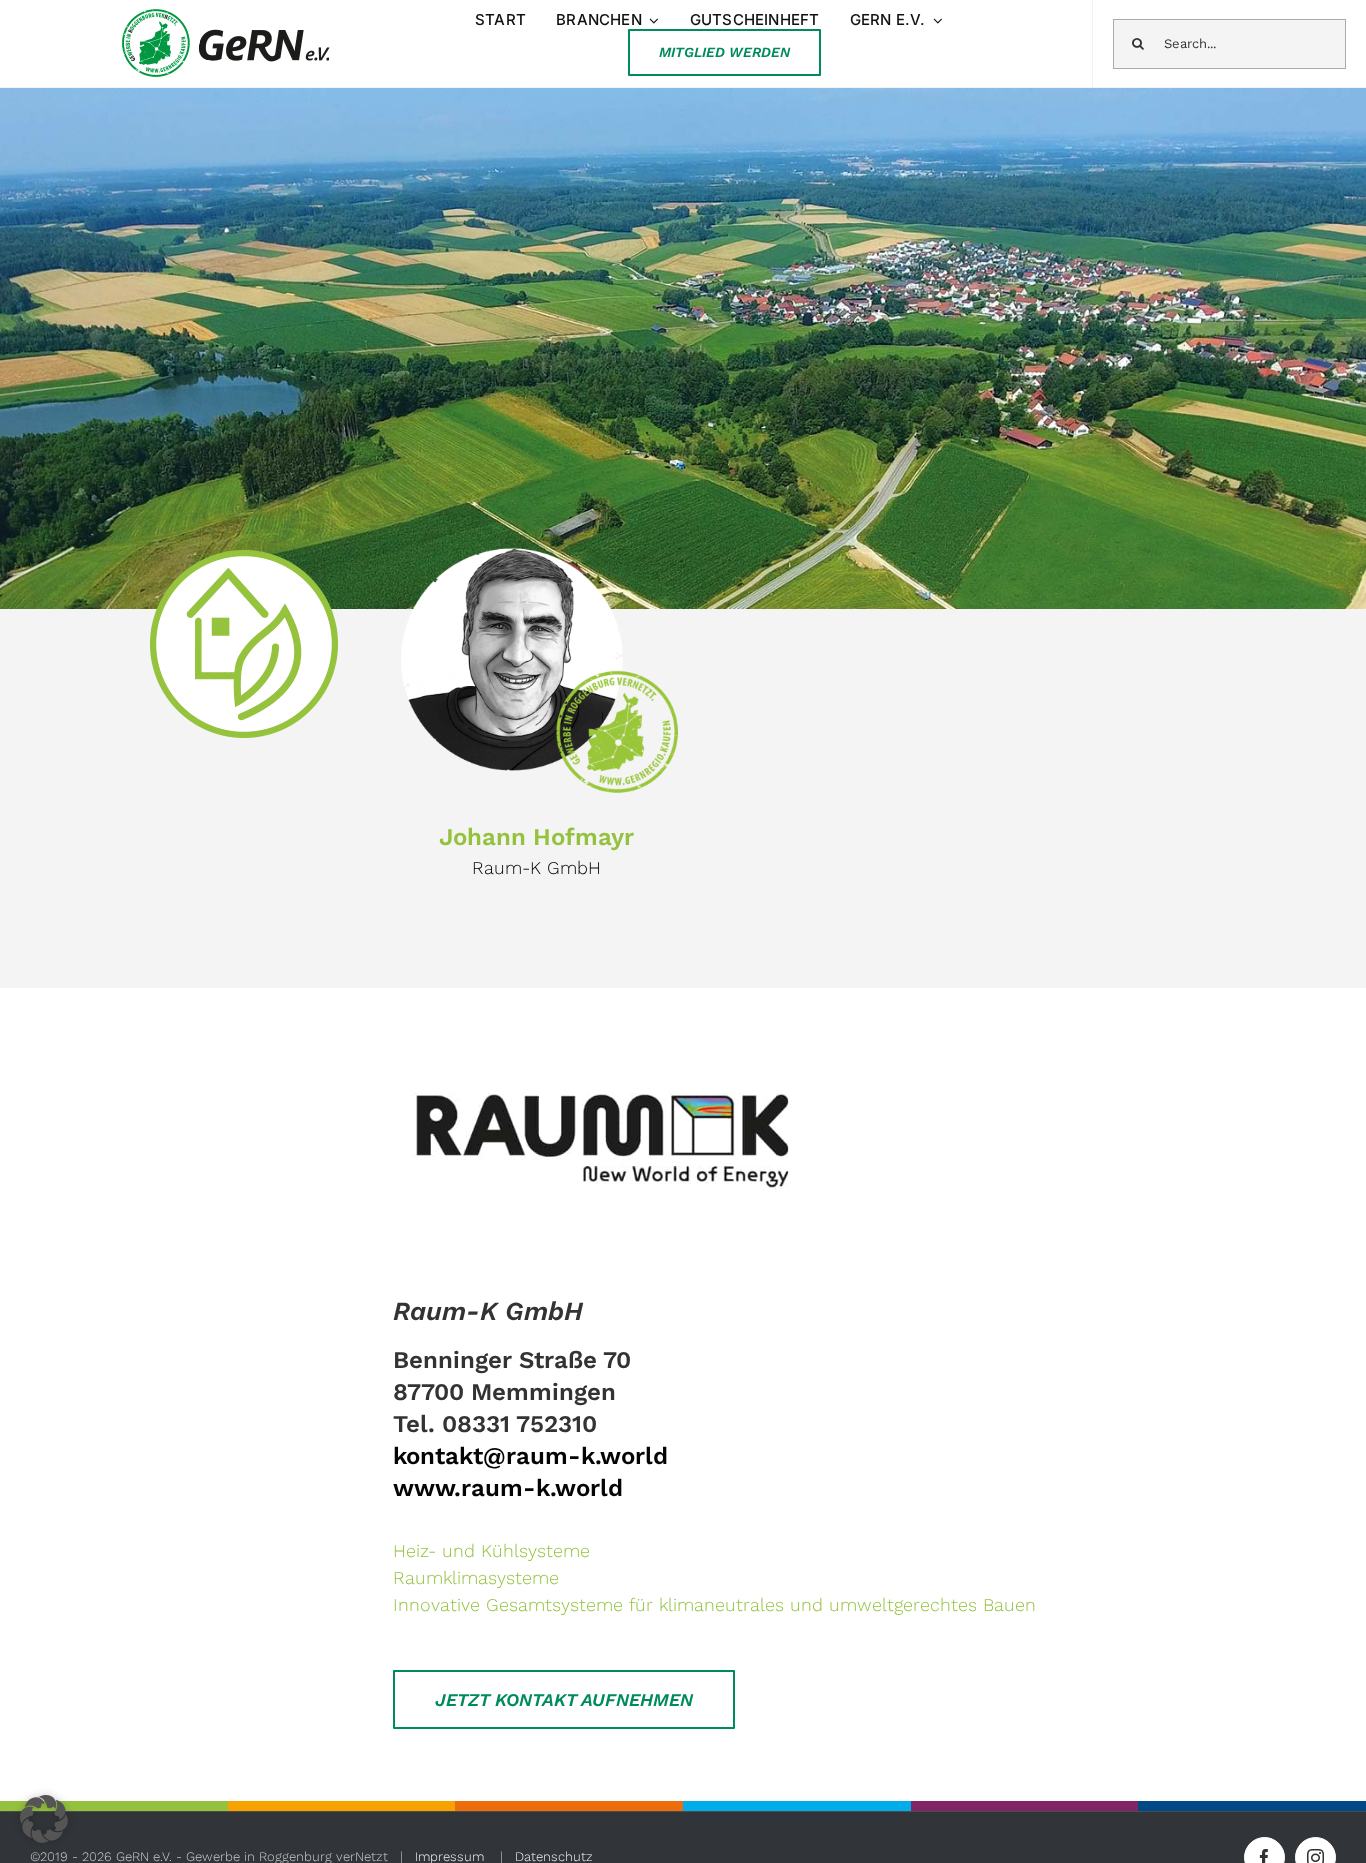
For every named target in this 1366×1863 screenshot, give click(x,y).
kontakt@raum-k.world (530, 1456)
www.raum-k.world (508, 1488)
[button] (44, 1819)
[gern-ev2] (226, 14)
